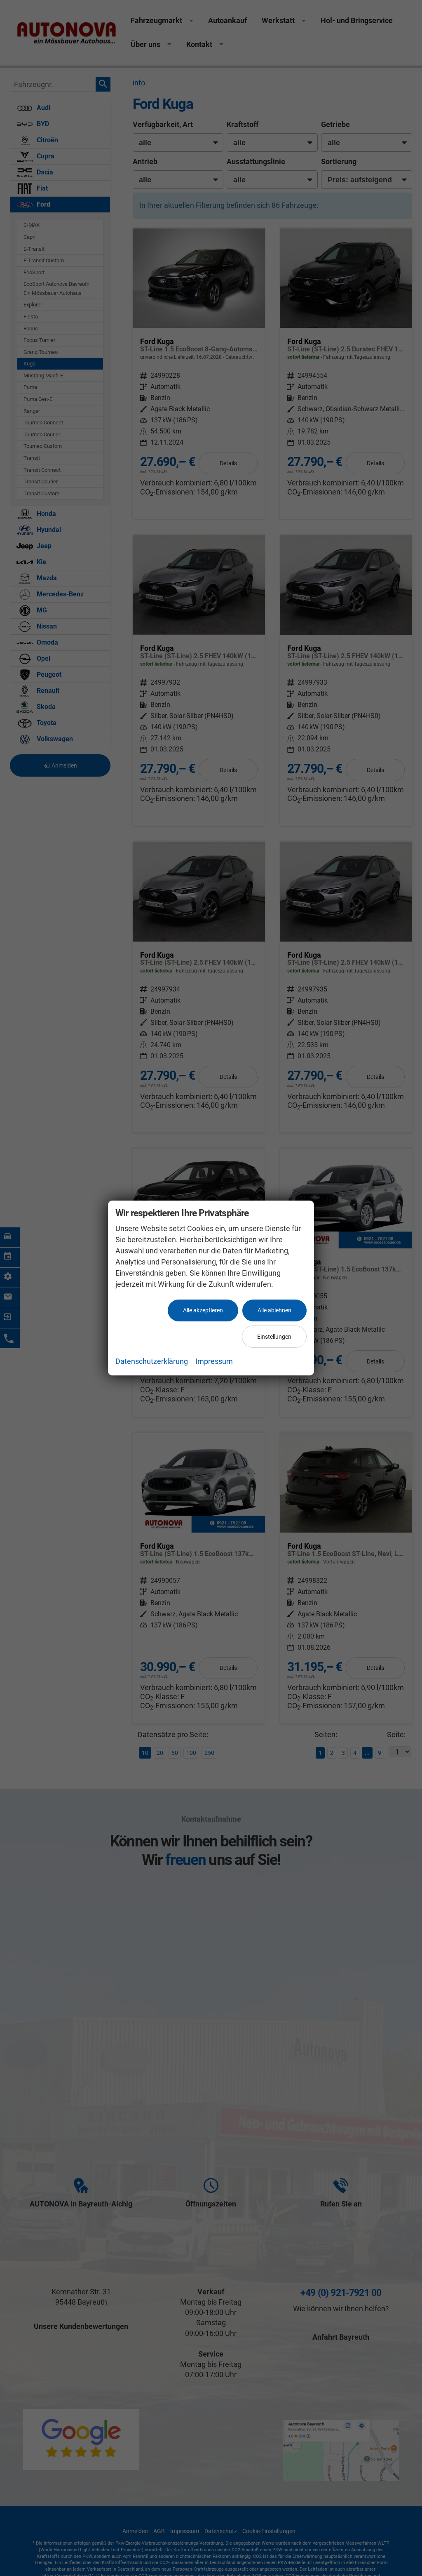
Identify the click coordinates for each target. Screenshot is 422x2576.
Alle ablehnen (274, 1310)
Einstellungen (274, 1337)
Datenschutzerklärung (152, 1361)
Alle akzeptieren (203, 1310)
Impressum (214, 1361)
